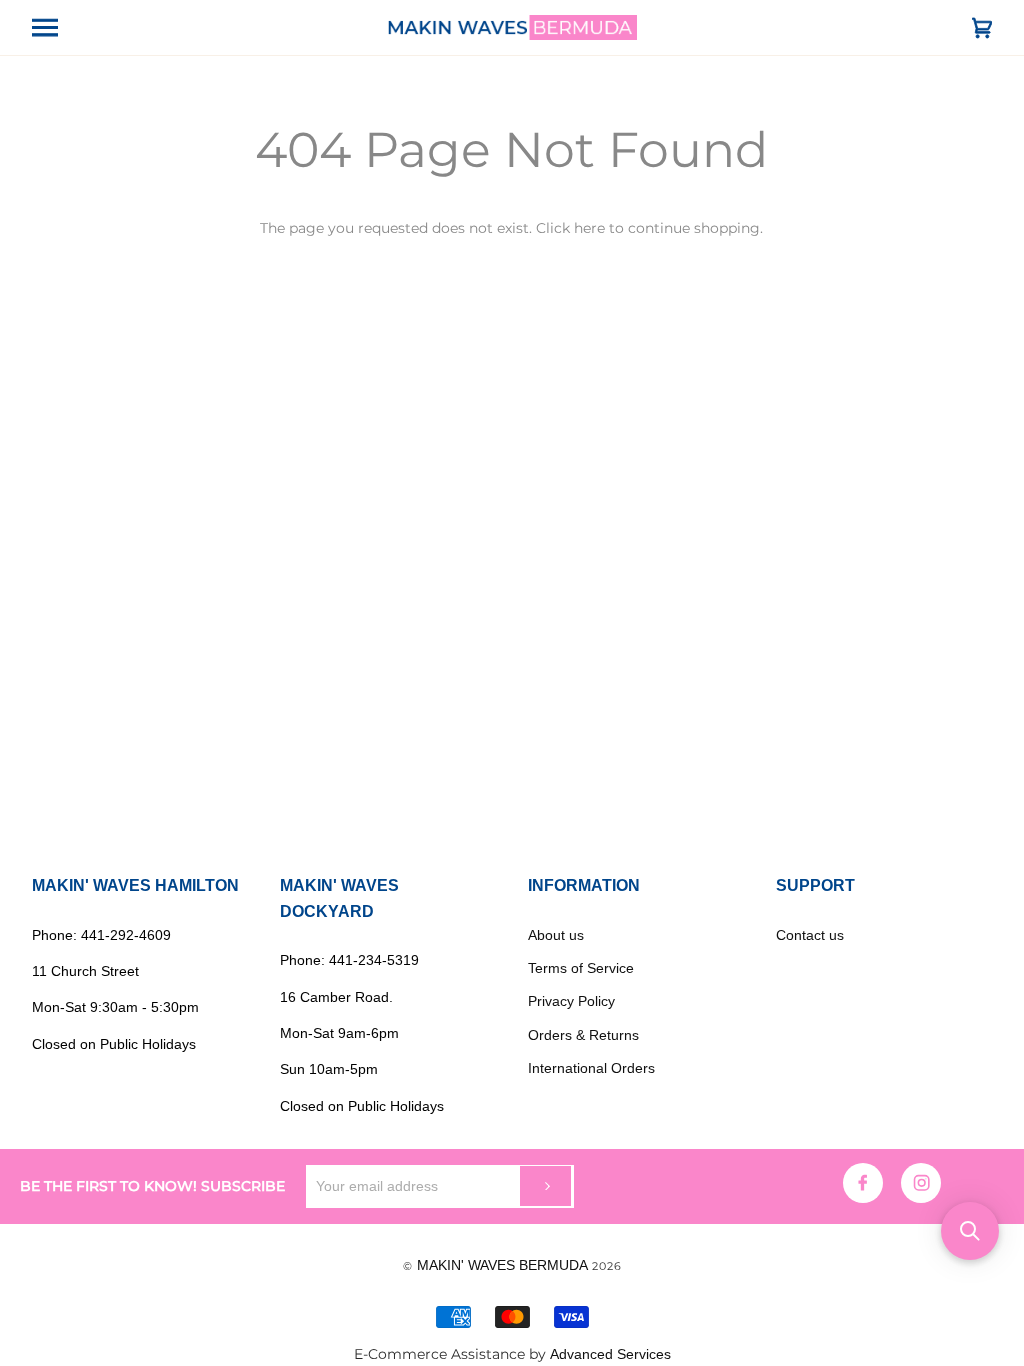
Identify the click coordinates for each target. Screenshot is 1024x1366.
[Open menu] (62, 27)
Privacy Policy (571, 1001)
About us (556, 935)
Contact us (810, 935)
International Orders (591, 1068)
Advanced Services (610, 1354)
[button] (970, 1231)
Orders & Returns (583, 1035)
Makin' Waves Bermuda (502, 1265)
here (589, 228)
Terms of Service (581, 968)
